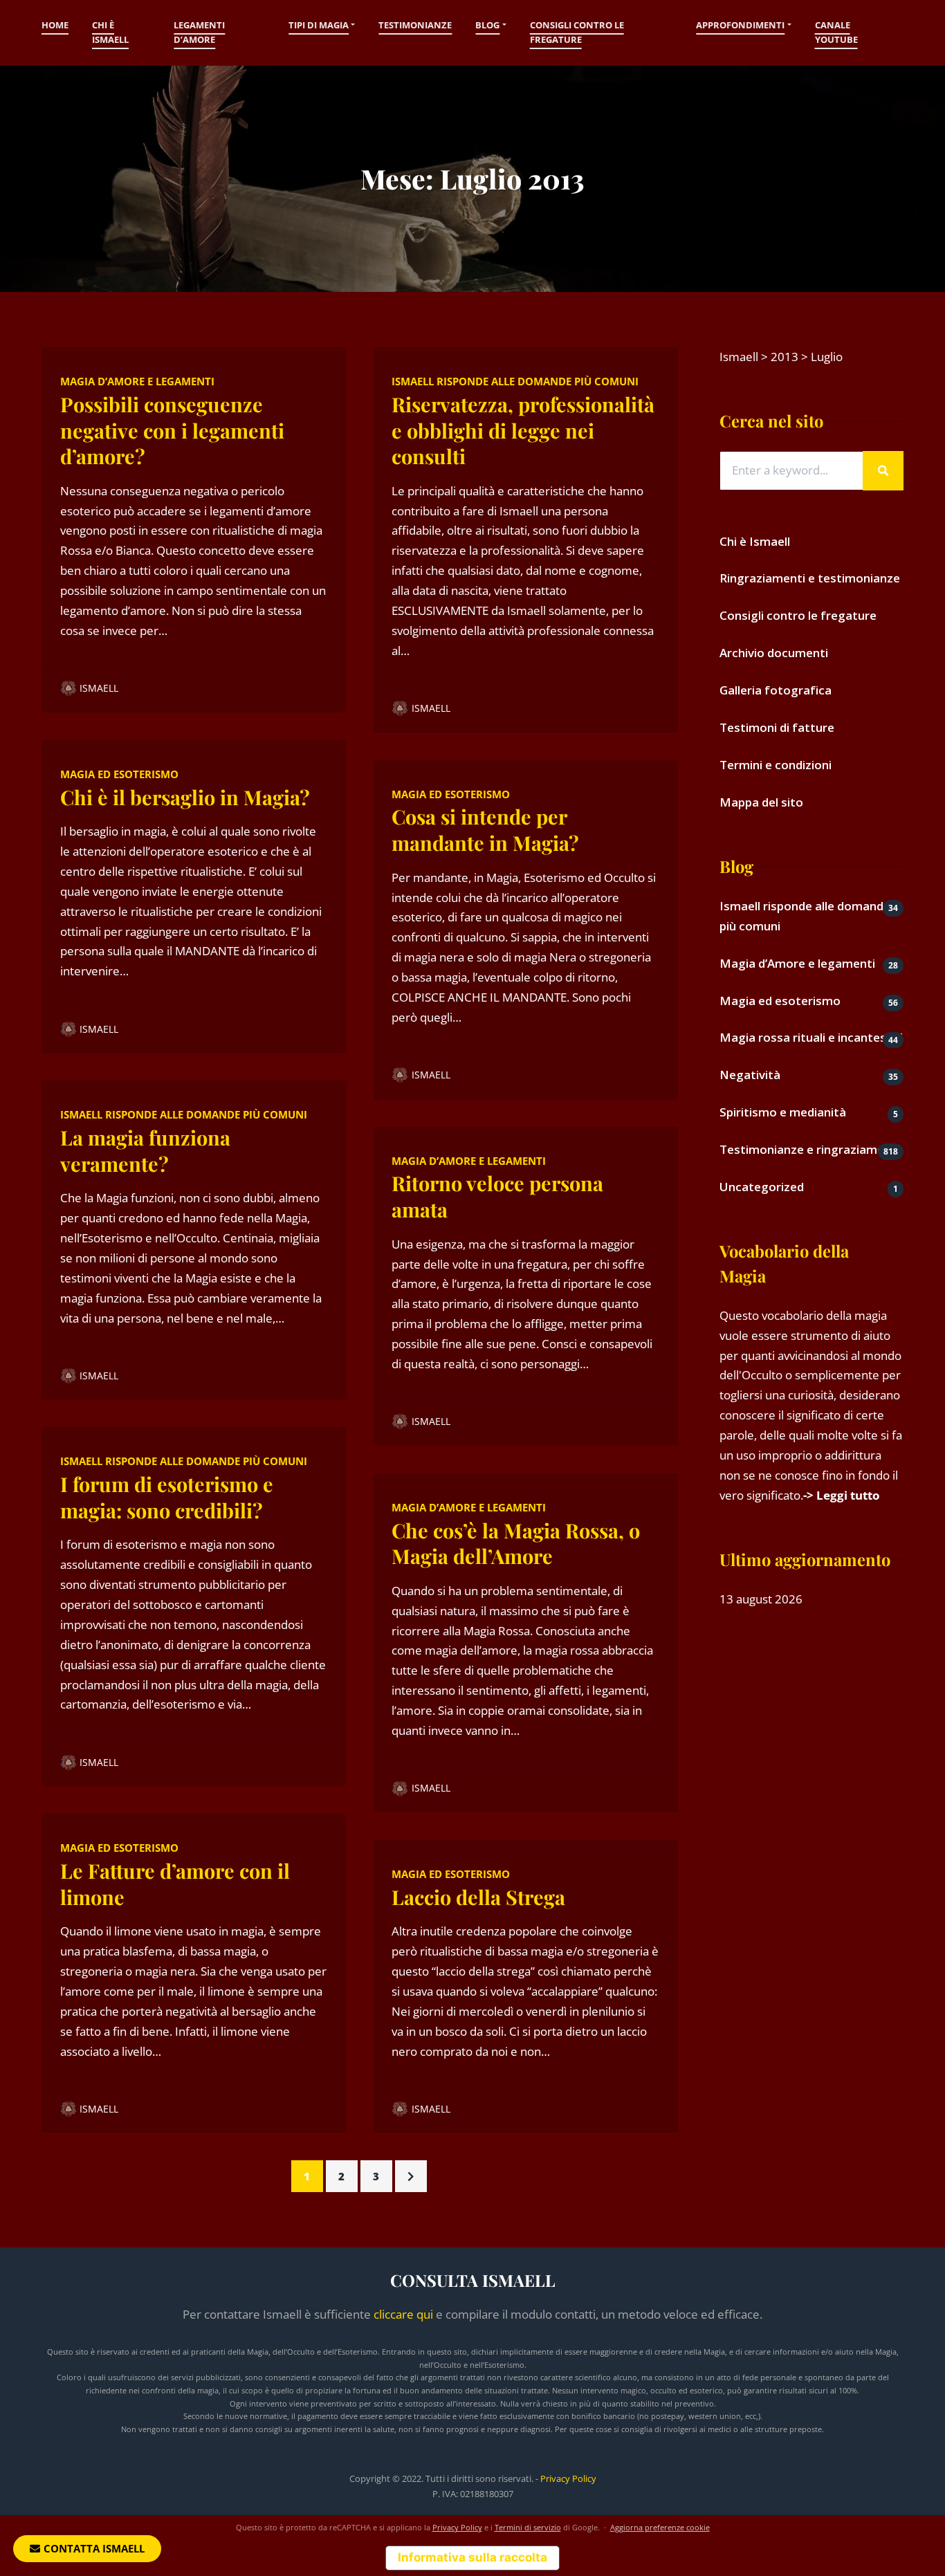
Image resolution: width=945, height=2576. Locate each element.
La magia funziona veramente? (145, 1150)
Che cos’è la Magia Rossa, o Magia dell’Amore (516, 1543)
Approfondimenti (740, 25)
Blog (487, 25)
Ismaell (99, 688)
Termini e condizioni (776, 765)
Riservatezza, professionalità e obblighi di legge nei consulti (523, 430)
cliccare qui (403, 2314)
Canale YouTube (836, 33)
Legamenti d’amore (199, 33)
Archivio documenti (774, 653)
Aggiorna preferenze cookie (660, 2527)
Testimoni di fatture (777, 727)
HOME (55, 25)
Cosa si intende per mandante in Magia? (485, 829)
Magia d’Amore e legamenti (137, 381)
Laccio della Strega (478, 1897)
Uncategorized (762, 1187)
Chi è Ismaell (110, 33)
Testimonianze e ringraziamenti (809, 1149)
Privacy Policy (568, 2478)
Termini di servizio (528, 2527)
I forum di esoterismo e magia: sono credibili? (167, 1497)
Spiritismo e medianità (783, 1112)
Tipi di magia (319, 25)
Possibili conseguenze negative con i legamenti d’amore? (172, 430)
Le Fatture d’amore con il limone (175, 1884)
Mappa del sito (761, 802)
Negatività (750, 1075)
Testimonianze (415, 25)
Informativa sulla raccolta (472, 2557)
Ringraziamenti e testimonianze (810, 578)
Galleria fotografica (776, 690)
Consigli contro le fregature (577, 33)
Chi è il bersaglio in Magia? (185, 797)
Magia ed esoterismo (119, 774)
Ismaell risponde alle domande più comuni (184, 1114)
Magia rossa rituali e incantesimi (811, 1037)
